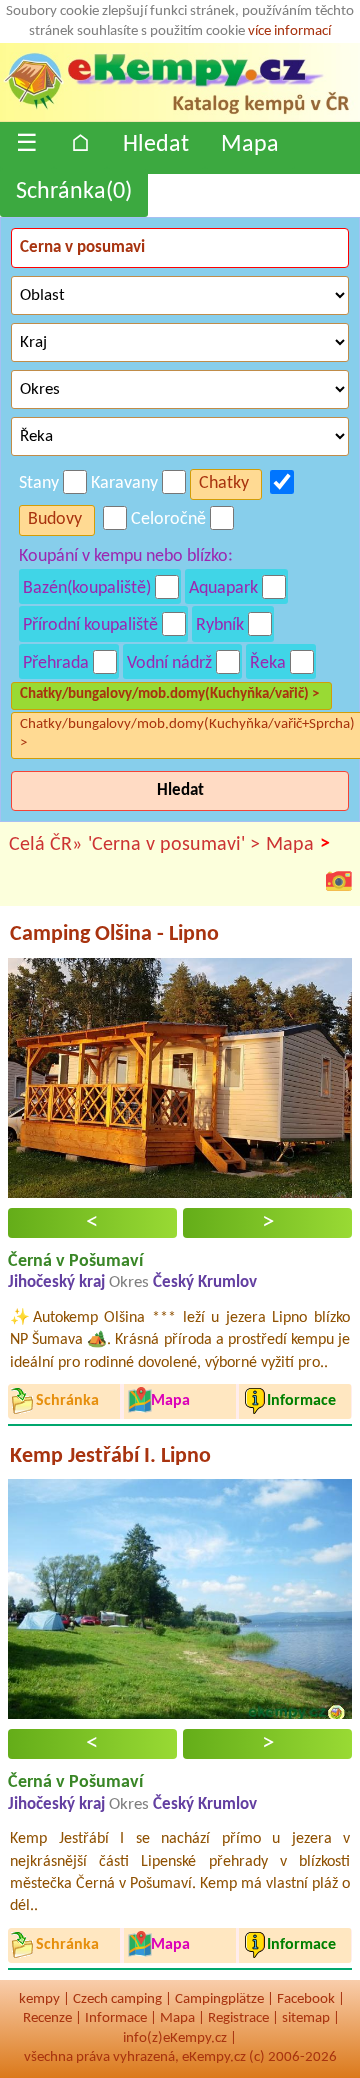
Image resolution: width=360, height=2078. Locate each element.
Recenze (47, 2018)
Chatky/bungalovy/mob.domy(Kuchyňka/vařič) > (169, 694)
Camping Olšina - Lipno (114, 934)
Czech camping (117, 1999)
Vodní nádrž (169, 663)
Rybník (220, 625)
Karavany (124, 483)
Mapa (250, 145)
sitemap (306, 2018)
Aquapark (223, 588)
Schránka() (74, 192)
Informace (116, 2018)
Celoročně (168, 519)
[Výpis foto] (339, 880)
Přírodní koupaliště (90, 625)
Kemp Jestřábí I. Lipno (110, 1456)
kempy (39, 1999)
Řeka (268, 663)
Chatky (224, 483)
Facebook (306, 1999)
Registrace (238, 2018)
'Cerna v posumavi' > (174, 845)
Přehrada (56, 663)
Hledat (156, 145)
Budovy (55, 519)
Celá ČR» (45, 845)
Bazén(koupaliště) (87, 588)
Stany (39, 483)
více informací (289, 31)
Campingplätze (219, 1999)
